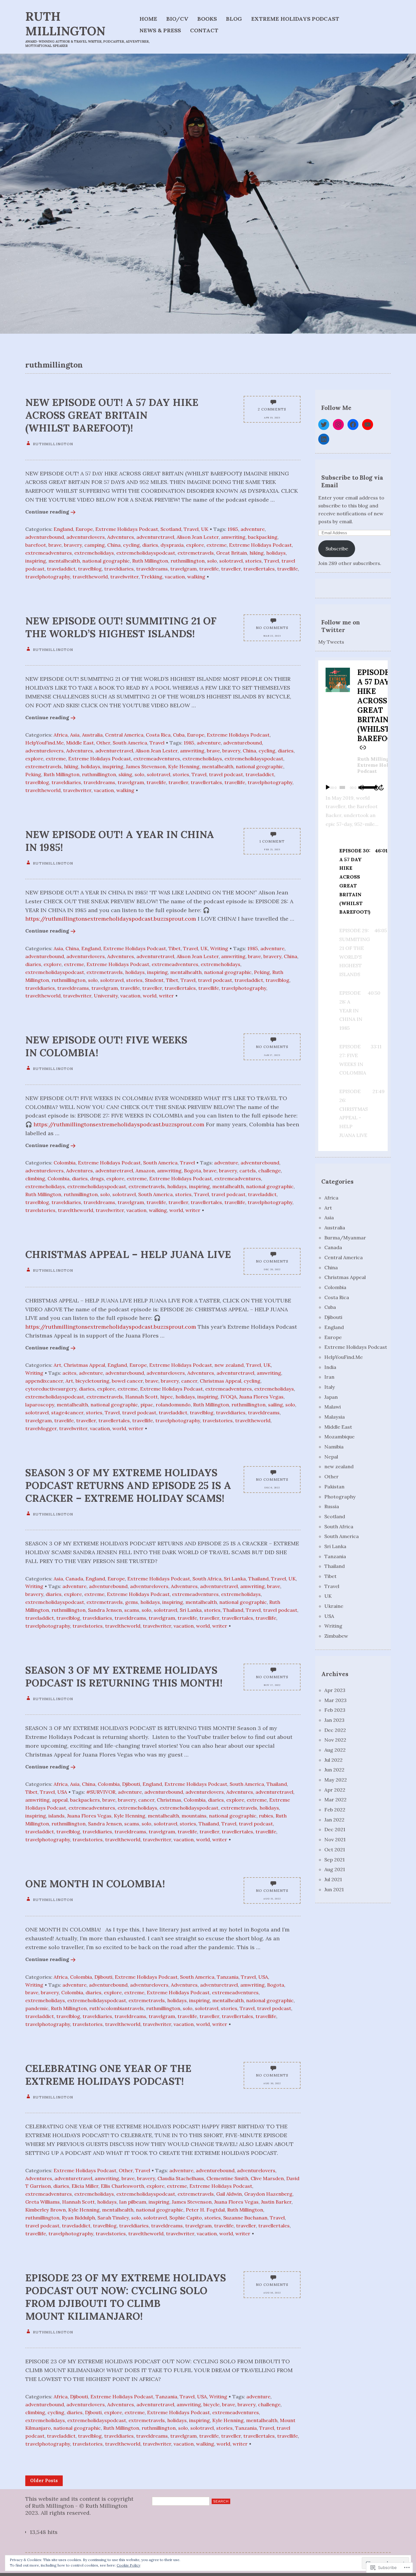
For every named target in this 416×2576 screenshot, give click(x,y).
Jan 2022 (334, 1820)
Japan (331, 1397)
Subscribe (337, 549)
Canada (74, 1579)
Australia (92, 735)
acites (69, 1373)
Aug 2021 (335, 1869)
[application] (353, 787)
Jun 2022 (334, 1770)
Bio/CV (177, 19)
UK (205, 529)
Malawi (333, 1407)
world (150, 996)
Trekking (152, 577)
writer (166, 996)
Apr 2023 (335, 1690)
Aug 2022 (335, 1750)
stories (253, 561)
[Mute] (361, 787)
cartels (248, 1171)
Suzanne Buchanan (245, 2218)
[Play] (328, 787)
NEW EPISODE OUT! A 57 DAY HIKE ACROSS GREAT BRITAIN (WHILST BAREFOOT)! (112, 415)
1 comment (272, 841)
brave (55, 545)
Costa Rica (158, 735)
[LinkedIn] (324, 439)
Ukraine (334, 1606)
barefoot (36, 545)
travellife (287, 569)
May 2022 (336, 1780)
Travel (191, 529)
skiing (125, 774)
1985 (233, 529)
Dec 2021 (335, 1829)
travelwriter (124, 577)
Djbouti (93, 2412)
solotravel (231, 561)
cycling (131, 545)
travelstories (40, 1210)
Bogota (192, 1171)
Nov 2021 (335, 1839)
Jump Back (376, 787)
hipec (167, 1397)
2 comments (272, 409)
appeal (60, 1800)
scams (132, 1610)
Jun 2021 (334, 1889)
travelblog (90, 569)
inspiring (36, 561)
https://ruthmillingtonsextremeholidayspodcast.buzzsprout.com (111, 919)
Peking (33, 774)
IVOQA (229, 1397)
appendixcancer (44, 1381)
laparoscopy (40, 1405)
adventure (253, 529)
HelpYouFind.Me (44, 743)
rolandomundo (173, 1405)
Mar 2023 (335, 1700)
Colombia (65, 1163)
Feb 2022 (335, 1810)
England (63, 529)
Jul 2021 (333, 1879)
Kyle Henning (184, 766)
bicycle (212, 2404)
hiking (257, 553)
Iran (329, 1377)
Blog (234, 19)
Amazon (145, 1171)
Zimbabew (336, 1636)
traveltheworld (90, 577)
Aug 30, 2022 (272, 2083)
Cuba (179, 735)
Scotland (171, 529)
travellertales (259, 569)
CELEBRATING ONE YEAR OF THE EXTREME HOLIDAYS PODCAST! (108, 2075)
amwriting (233, 537)
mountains (194, 1816)
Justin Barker (276, 2202)
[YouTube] (368, 425)
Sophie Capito (186, 2218)
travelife (209, 569)
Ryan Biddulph (78, 2218)
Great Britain (232, 553)
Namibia (334, 1447)
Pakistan (334, 1487)
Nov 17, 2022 (272, 1685)
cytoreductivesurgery (51, 1389)
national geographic (106, 561)
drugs (97, 1178)
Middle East (80, 743)
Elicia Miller (85, 2186)
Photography (340, 1497)
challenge (270, 1171)
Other (103, 743)
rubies (266, 1816)
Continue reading (47, 512)
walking (196, 577)
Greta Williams (42, 2202)
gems (132, 1602)
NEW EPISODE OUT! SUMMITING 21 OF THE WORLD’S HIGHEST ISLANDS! (121, 627)
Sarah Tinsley (113, 2218)
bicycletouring (92, 1381)
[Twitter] (324, 425)
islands (56, 1816)
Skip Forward (382, 787)
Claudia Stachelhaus (181, 2178)
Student (154, 980)
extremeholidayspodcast (146, 553)
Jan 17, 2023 (272, 1055)
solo (212, 561)
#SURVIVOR (101, 1792)
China (114, 545)
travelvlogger (41, 1428)
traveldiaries (119, 569)
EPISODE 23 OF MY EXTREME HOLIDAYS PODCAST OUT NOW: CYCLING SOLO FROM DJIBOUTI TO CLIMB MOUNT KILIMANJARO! (126, 2297)
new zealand (229, 1365)
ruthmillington (188, 561)
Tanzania (228, 1977)
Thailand (258, 1579)
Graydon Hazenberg (268, 2194)
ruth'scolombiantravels (116, 2008)
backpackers (85, 1800)
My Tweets (331, 642)
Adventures (121, 537)
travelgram (183, 569)
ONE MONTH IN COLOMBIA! (95, 1884)
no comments (272, 628)
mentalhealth (64, 561)
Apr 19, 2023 (272, 417)
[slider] (367, 787)
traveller (231, 569)
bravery (73, 545)
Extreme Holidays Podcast (295, 19)
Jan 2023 (334, 1720)
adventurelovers (86, 537)
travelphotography (48, 577)
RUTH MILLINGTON (65, 24)
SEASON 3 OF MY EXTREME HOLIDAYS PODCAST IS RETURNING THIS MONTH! (124, 1676)
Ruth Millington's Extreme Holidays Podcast (379, 765)
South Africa (207, 1579)
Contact (204, 30)
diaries (150, 545)
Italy (330, 1387)
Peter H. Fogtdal (205, 2210)
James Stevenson (146, 766)
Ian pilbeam (133, 2202)
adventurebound (45, 537)
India (330, 1367)
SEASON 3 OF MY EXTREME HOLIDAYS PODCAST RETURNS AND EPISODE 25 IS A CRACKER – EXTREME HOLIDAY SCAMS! (128, 1485)
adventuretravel (155, 537)
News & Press (160, 30)
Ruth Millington (150, 561)
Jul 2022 (333, 1760)
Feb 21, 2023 (272, 849)
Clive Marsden (267, 2178)
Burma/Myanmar (345, 1238)
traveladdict (61, 569)
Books (207, 19)
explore (195, 545)
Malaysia (335, 1417)
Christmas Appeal (84, 1365)
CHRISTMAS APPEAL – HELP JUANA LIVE (128, 1254)
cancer (189, 1381)
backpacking (263, 537)
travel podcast (226, 774)
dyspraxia (172, 545)
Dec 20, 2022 (272, 1269)
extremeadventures (49, 553)
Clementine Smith (227, 2178)
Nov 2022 (335, 1740)
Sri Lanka (235, 1579)
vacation (175, 577)
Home (148, 19)
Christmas (169, 1800)
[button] (354, 881)
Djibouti (131, 1784)
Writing (219, 948)
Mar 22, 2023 (272, 636)
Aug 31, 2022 (272, 1899)
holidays (276, 553)
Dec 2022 (335, 1730)
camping (95, 545)
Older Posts (44, 2481)
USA (62, 1792)
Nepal (331, 1457)
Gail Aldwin (229, 2194)
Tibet (175, 948)
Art (57, 1365)
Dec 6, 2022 (272, 1487)
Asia (75, 735)
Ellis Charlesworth (122, 2186)
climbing (35, 1178)
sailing (275, 1405)
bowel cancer (127, 1381)
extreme (217, 545)
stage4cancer (67, 1412)
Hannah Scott (141, 1397)
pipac (147, 1405)
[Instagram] (338, 425)
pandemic (37, 2008)
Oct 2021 (335, 1849)
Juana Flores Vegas (261, 1397)
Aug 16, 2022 (272, 2293)
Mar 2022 (335, 1800)
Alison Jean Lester (198, 537)
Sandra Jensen (105, 1610)
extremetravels (196, 553)
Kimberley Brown (46, 2210)
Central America (124, 735)
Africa (61, 735)
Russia (332, 1506)
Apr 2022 (335, 1790)
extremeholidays (94, 553)
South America (130, 743)
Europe (84, 529)
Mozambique (339, 1437)
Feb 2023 (335, 1710)
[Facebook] (353, 425)
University (106, 996)
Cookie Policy (129, 2565)
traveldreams (152, 569)
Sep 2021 (335, 1860)
